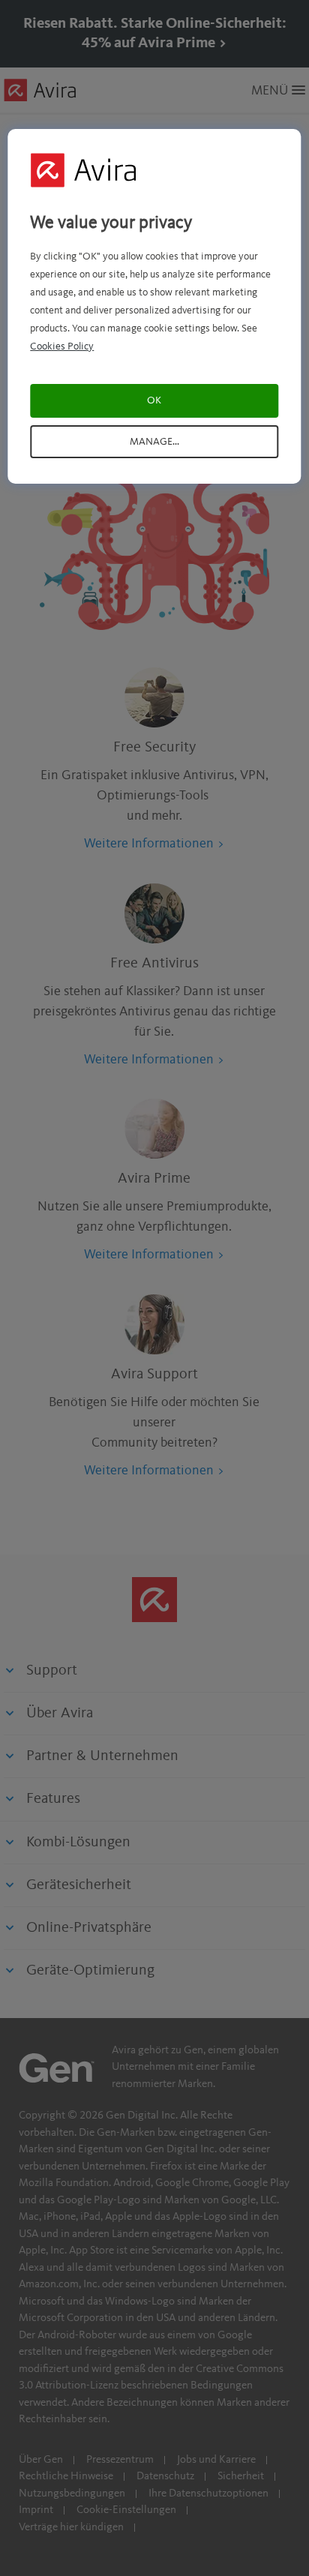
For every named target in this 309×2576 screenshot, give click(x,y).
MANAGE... (154, 442)
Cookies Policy (62, 346)
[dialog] (154, 306)
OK (154, 400)
